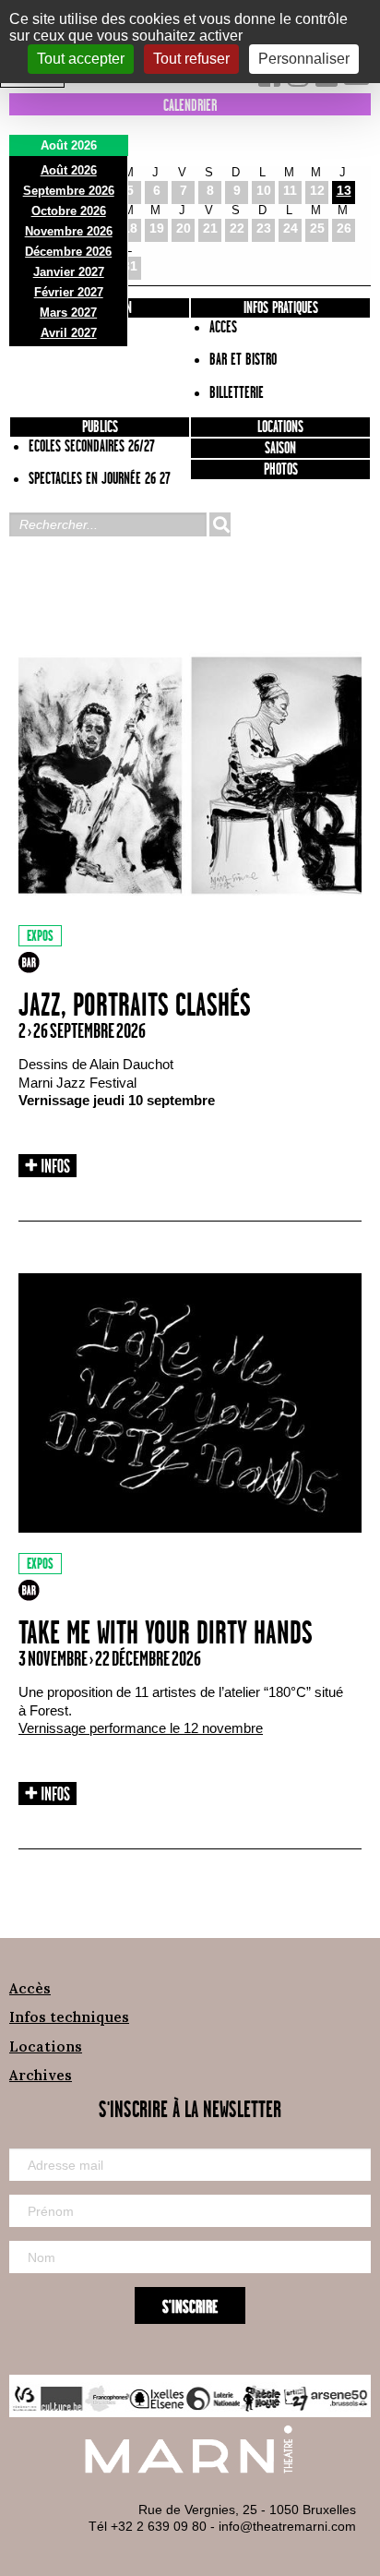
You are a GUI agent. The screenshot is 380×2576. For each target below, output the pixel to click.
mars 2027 (68, 313)
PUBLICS (100, 427)
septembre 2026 (69, 191)
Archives (41, 2075)
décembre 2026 (68, 252)
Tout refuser (191, 59)
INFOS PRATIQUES (281, 308)
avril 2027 (69, 333)
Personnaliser (304, 59)
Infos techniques (69, 2017)
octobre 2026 (69, 211)
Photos (281, 470)
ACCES (223, 328)
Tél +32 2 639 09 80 (148, 2526)
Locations (280, 427)
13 (344, 190)
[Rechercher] (220, 524)
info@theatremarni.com (287, 2526)
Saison (280, 449)
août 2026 (69, 170)
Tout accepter (81, 59)
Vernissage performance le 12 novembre (141, 1728)
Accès (30, 1988)
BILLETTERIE (237, 393)
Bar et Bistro (243, 360)
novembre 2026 (69, 231)
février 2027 (69, 292)
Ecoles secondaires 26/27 (92, 447)
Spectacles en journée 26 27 (100, 479)
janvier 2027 (69, 272)
